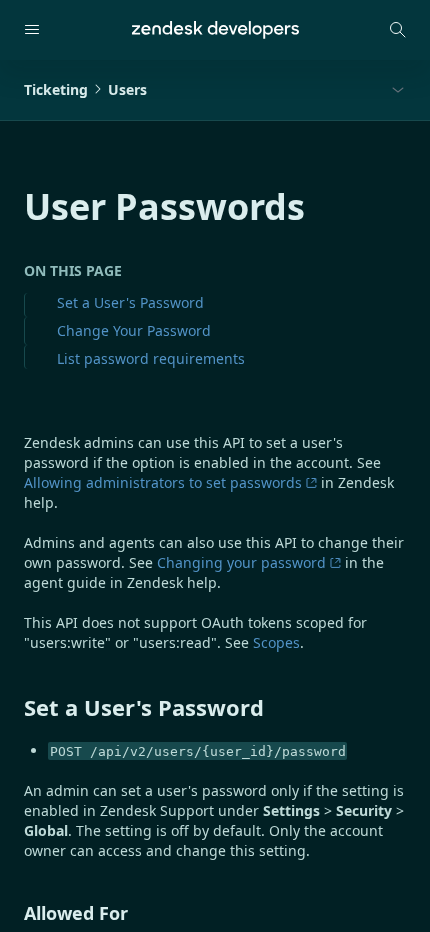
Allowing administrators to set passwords (163, 482)
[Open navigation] (32, 30)
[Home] (215, 30)
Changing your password (241, 562)
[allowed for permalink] (14, 913)
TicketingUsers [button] (85, 89)
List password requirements (151, 358)
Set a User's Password (130, 302)
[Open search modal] (398, 30)
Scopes (276, 642)
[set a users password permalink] (14, 707)
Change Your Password (134, 330)
